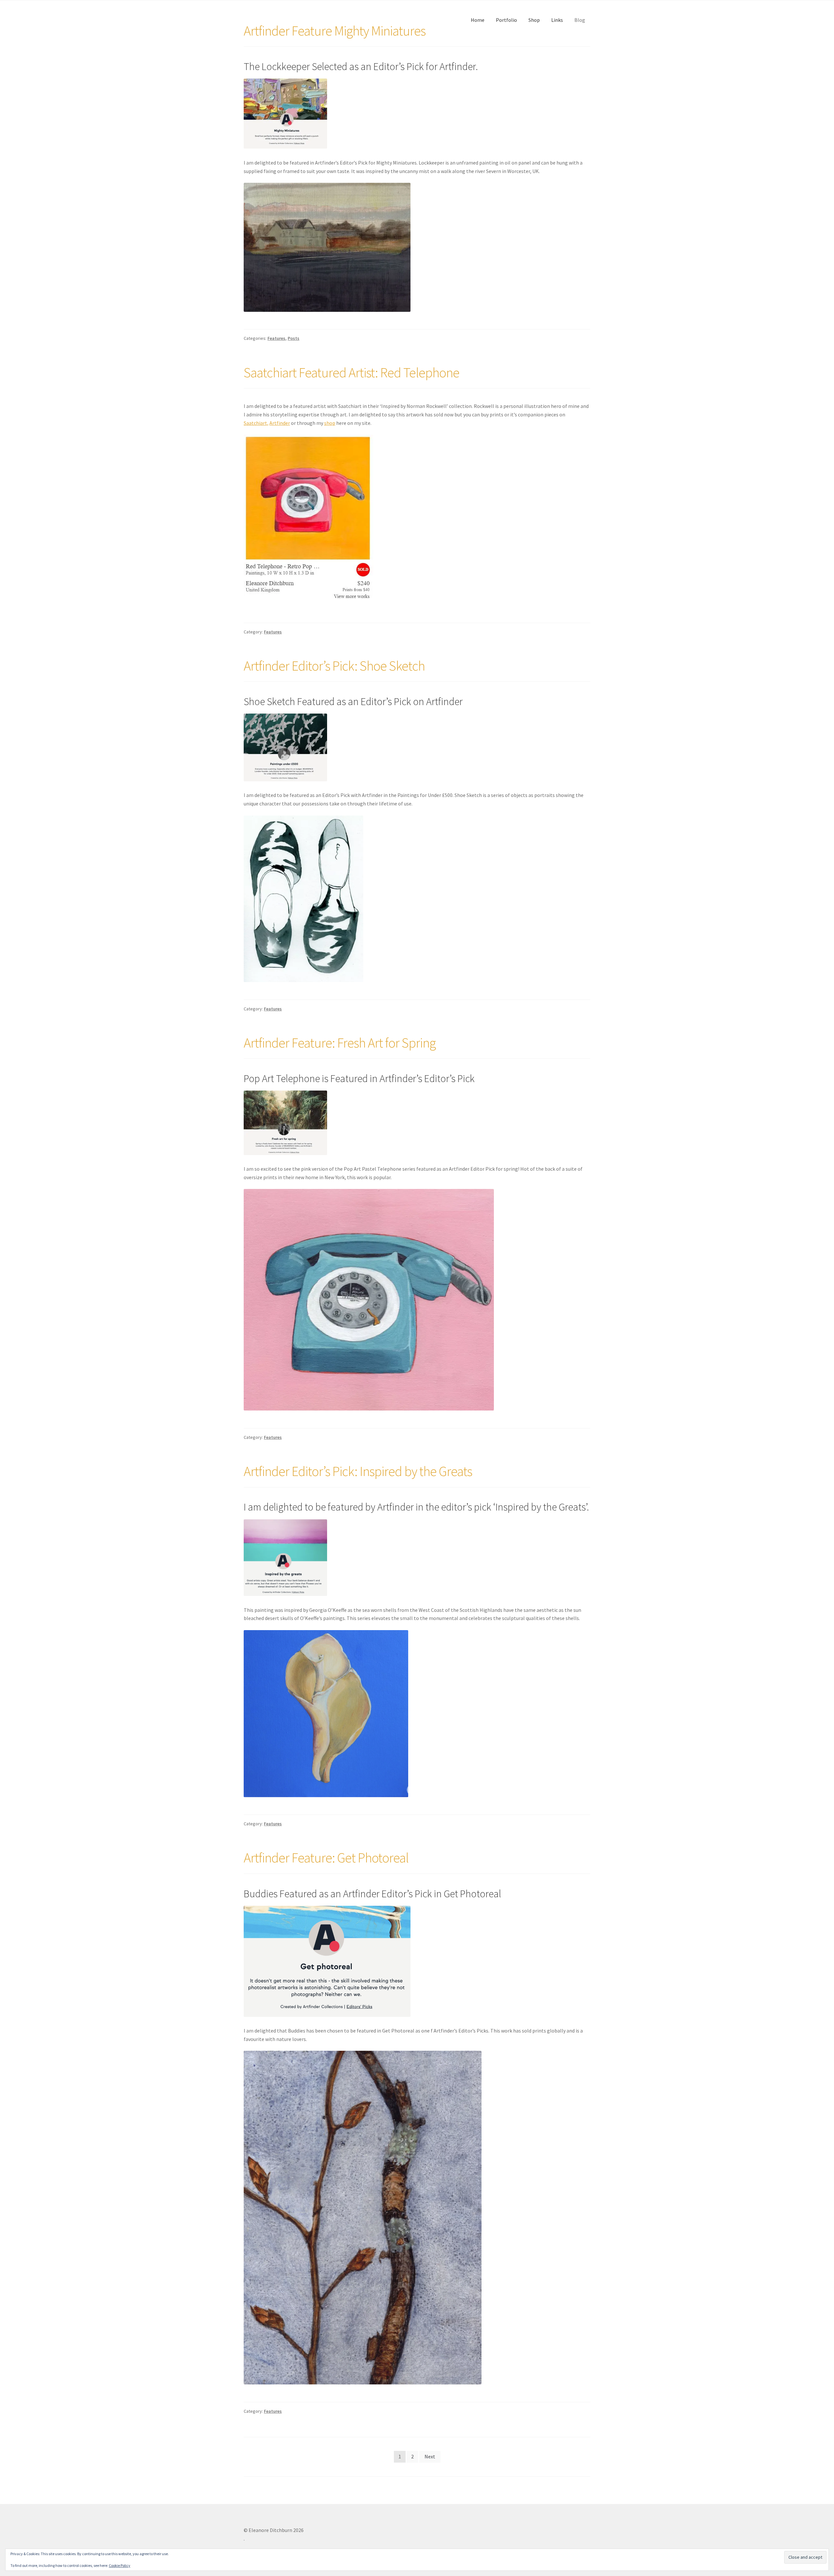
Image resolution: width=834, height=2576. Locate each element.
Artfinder (280, 423)
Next (430, 2456)
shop (330, 423)
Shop (534, 20)
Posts (294, 338)
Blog (580, 20)
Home (478, 20)
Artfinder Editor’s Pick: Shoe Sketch (334, 666)
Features (276, 338)
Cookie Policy (120, 2565)
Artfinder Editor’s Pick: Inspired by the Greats (358, 1471)
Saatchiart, (256, 423)
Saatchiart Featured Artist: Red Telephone (352, 372)
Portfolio (506, 20)
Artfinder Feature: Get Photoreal (326, 1858)
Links (557, 20)
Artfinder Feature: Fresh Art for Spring (340, 1043)
